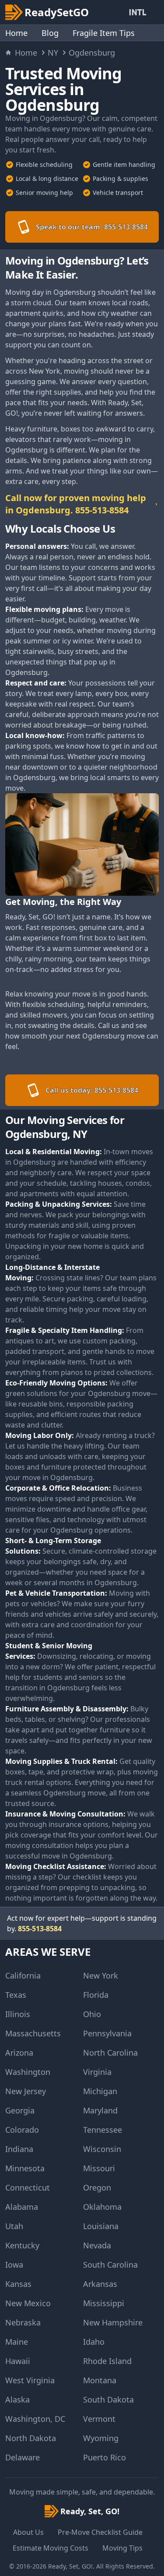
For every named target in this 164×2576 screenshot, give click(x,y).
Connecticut (28, 2187)
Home (16, 33)
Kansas (18, 2284)
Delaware (23, 2457)
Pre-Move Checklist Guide (100, 2532)
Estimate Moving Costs (51, 2548)
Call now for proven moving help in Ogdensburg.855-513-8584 (76, 504)
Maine (17, 2342)
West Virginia (30, 2380)
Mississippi (104, 2303)
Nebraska (23, 2322)
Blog (50, 33)
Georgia (20, 2110)
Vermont (99, 2419)
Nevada (97, 2245)
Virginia (97, 2072)
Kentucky (22, 2245)
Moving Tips (122, 2548)
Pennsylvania (107, 2033)
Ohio (92, 2014)
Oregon (97, 2187)
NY (53, 53)
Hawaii (18, 2361)
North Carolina (110, 2053)
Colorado (22, 2130)
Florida (96, 1995)
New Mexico (28, 2303)
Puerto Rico (105, 2457)
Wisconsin (102, 2149)
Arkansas (100, 2284)
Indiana (19, 2149)
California (23, 1975)
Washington (28, 2072)
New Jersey (26, 2091)
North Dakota (31, 2438)
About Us (28, 2532)
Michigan (100, 2091)
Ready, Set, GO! (70, 2566)
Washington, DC (35, 2419)
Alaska (17, 2399)
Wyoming (101, 2438)
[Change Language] (140, 12)
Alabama (22, 2207)
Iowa (14, 2265)
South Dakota (108, 2399)
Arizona (19, 2053)
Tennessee (103, 2130)
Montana (100, 2380)
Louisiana (101, 2226)
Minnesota (25, 2168)
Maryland (100, 2110)
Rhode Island (107, 2361)
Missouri (99, 2168)
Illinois (18, 2014)
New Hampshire (113, 2322)
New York (101, 1975)
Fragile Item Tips (104, 33)
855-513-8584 (40, 1929)
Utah (14, 2226)
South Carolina (110, 2265)
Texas (16, 1995)
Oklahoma (102, 2207)
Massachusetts (33, 2033)
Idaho (94, 2342)
